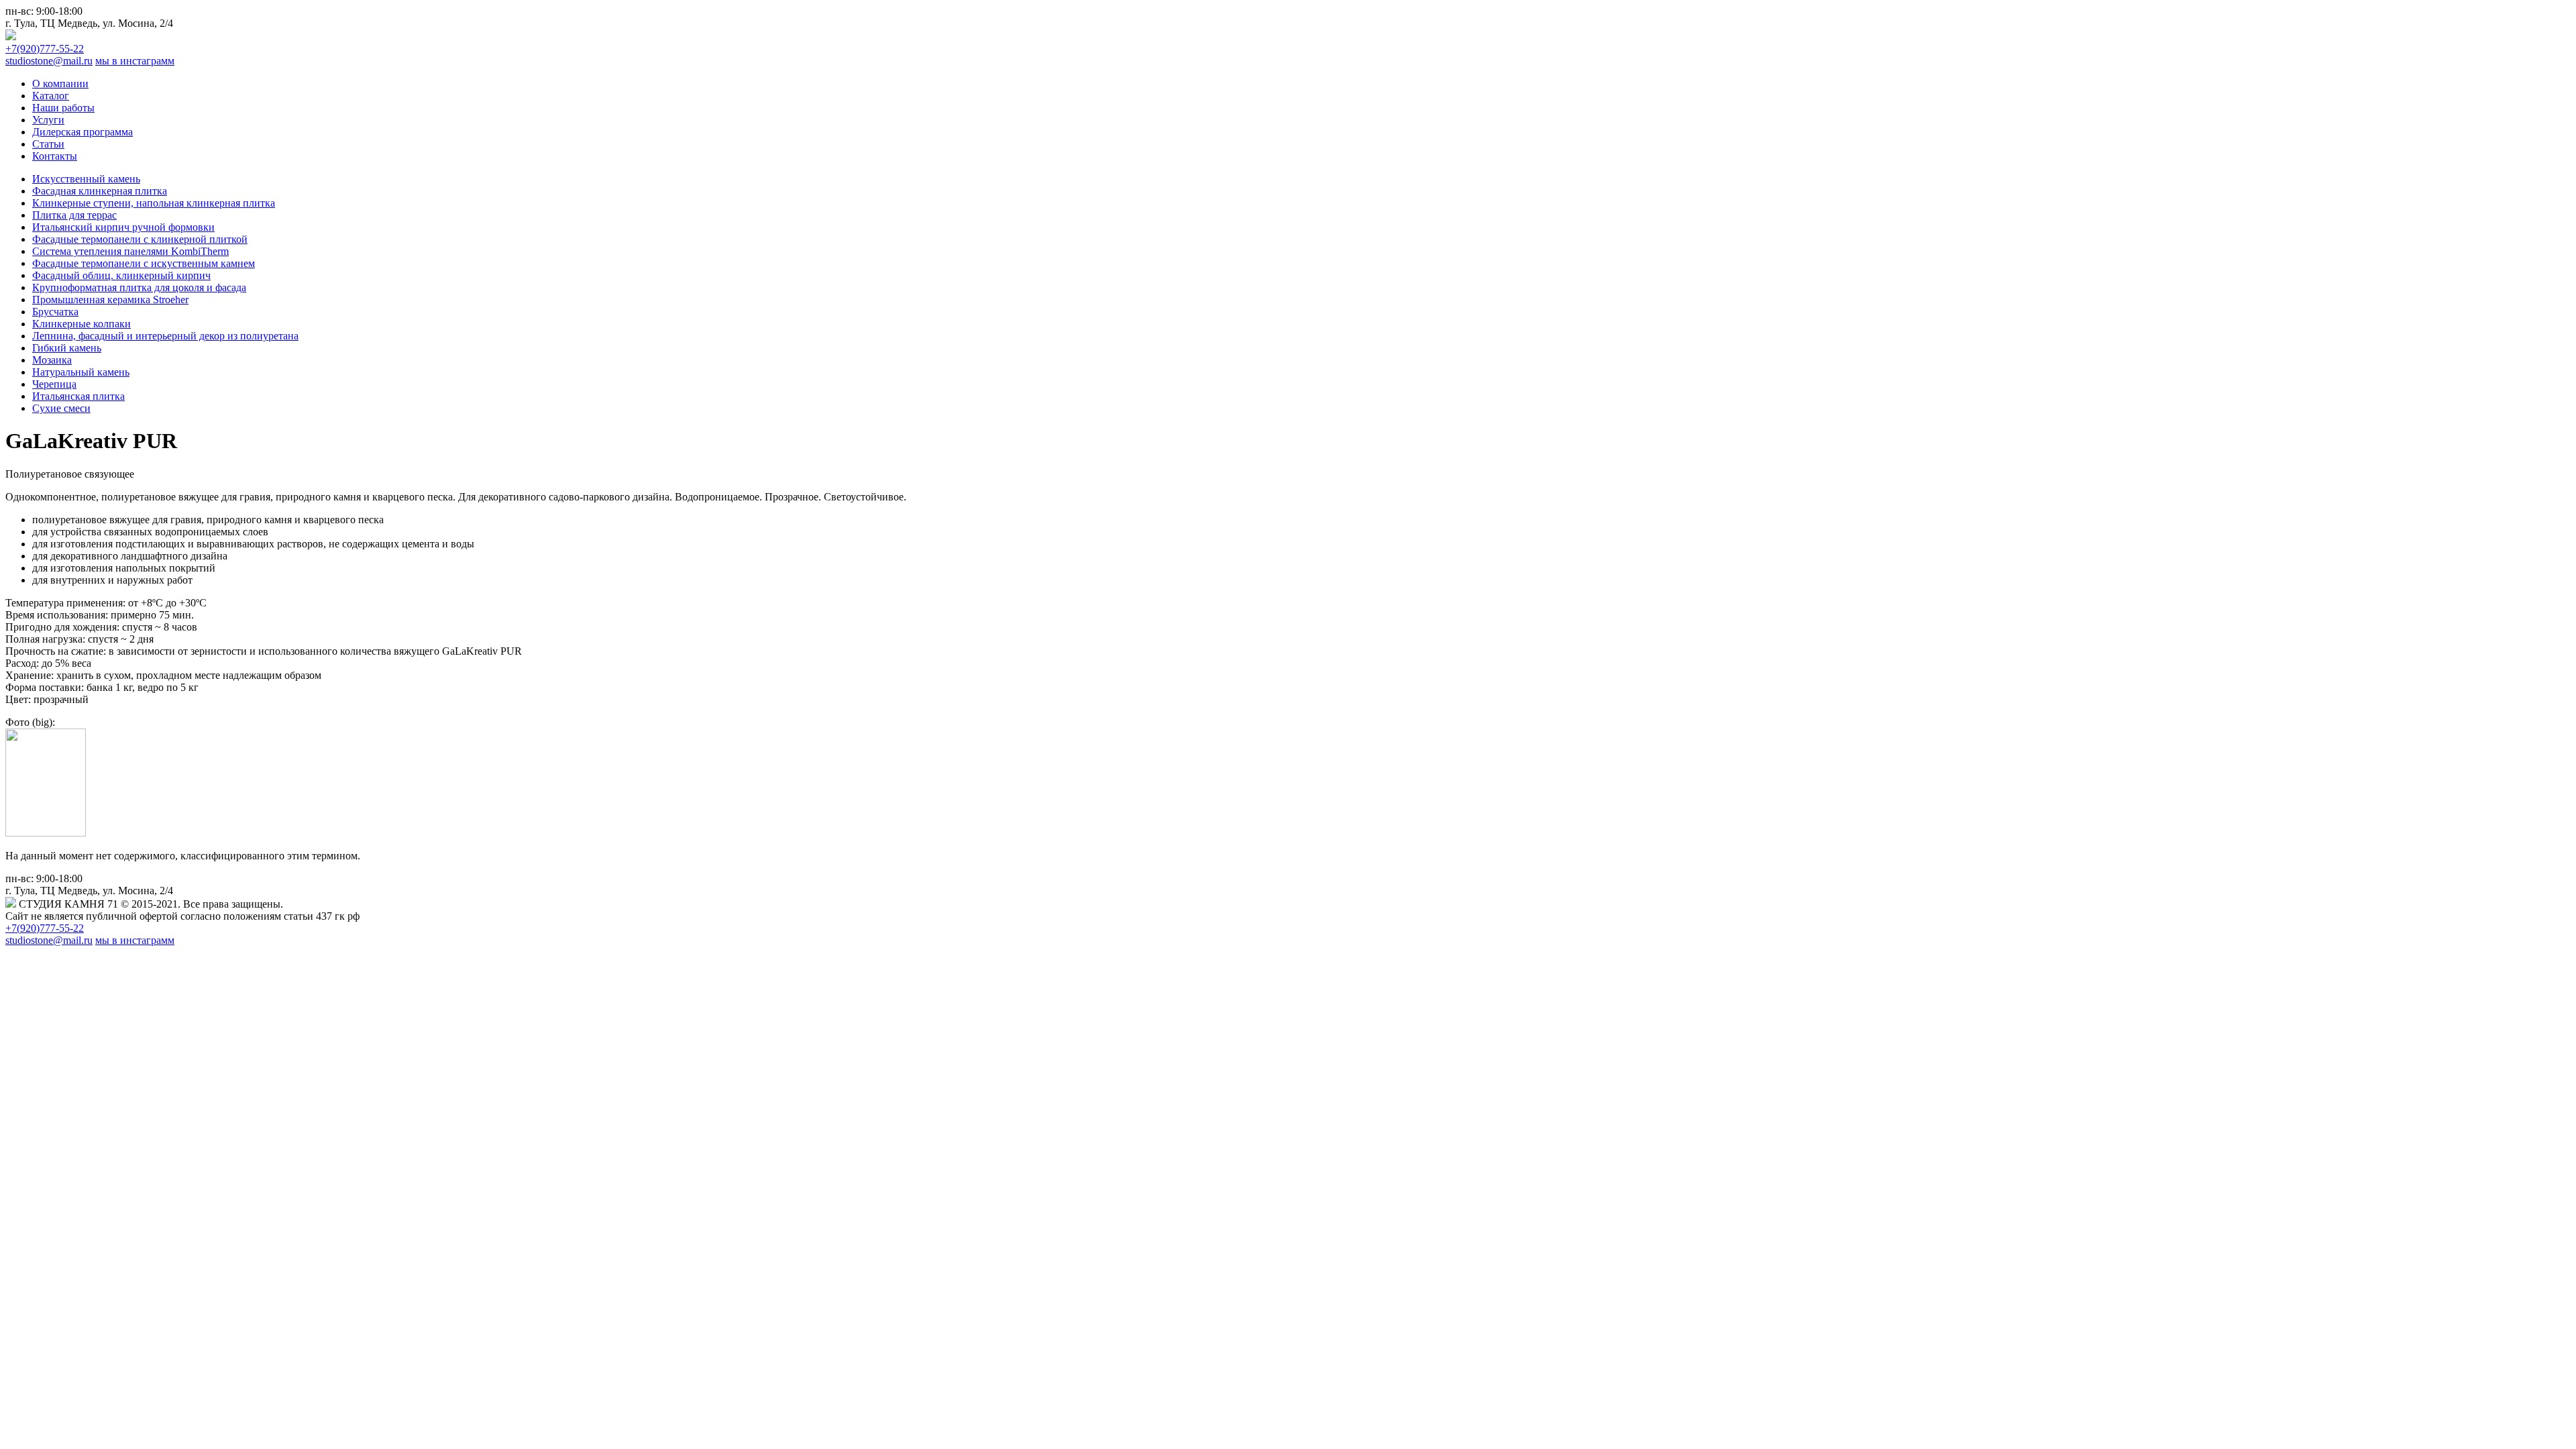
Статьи (48, 144)
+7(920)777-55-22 (45, 49)
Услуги (48, 120)
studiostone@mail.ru (49, 61)
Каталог (51, 96)
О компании (60, 84)
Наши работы (63, 108)
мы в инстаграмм (135, 61)
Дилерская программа (83, 132)
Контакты (55, 156)
